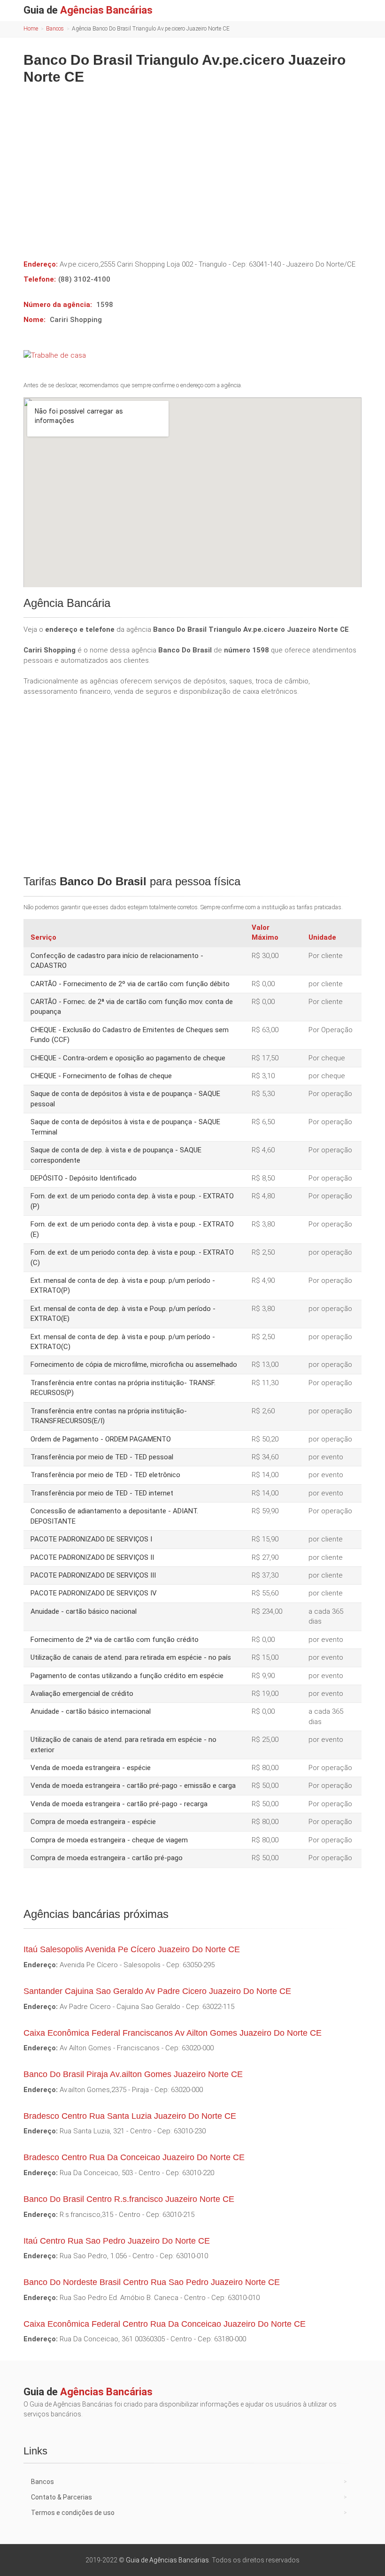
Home (31, 29)
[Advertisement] (192, 165)
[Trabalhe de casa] (192, 355)
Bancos (55, 29)
